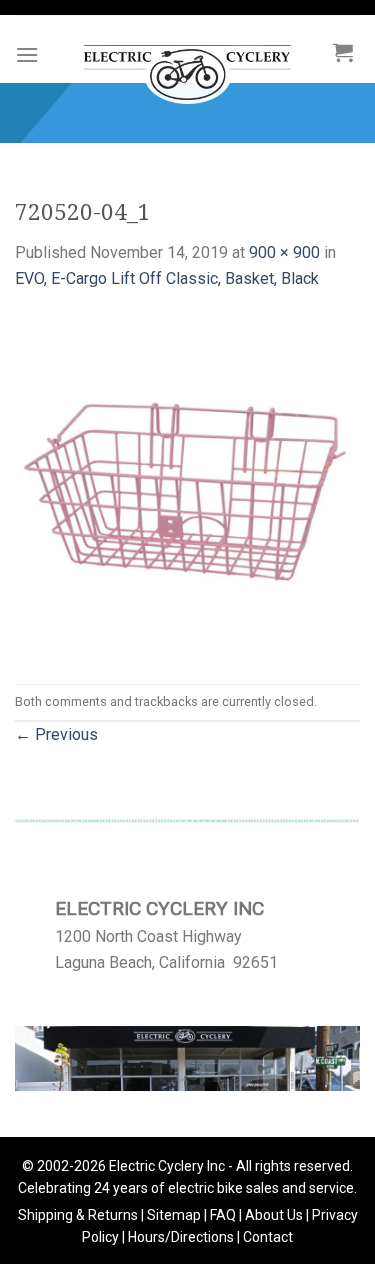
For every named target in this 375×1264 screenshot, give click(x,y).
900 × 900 (284, 252)
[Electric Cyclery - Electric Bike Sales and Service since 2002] (187, 64)
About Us (274, 1215)
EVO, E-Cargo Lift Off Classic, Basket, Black (167, 278)
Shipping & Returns (78, 1215)
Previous (56, 734)
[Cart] (343, 52)
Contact (268, 1237)
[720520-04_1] (187, 486)
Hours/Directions (181, 1237)
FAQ (223, 1215)
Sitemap (174, 1215)
